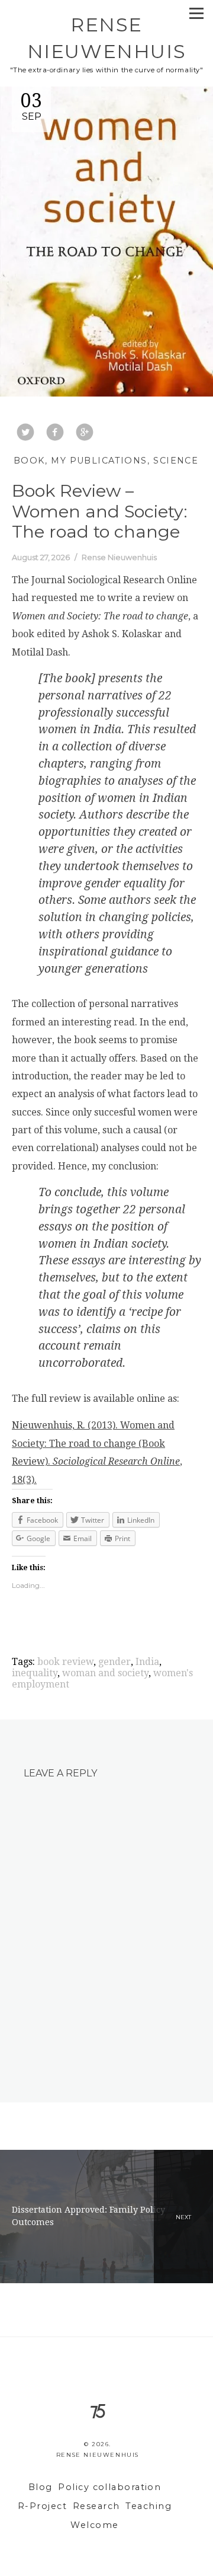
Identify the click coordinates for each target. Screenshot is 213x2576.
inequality (35, 1673)
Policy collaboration (109, 2487)
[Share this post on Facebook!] (55, 433)
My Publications (99, 461)
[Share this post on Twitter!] (25, 433)
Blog (41, 2487)
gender (114, 1662)
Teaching (149, 2506)
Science (176, 461)
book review (65, 1662)
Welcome (94, 2525)
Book (29, 461)
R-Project (42, 2506)
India (147, 1662)
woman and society (105, 1673)
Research (96, 2506)
